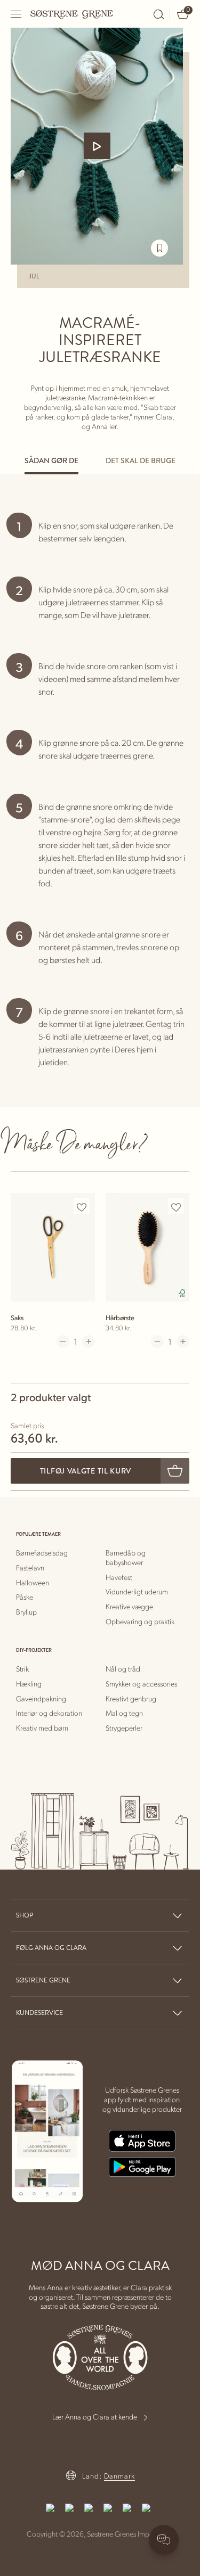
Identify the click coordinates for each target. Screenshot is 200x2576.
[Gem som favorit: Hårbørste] (176, 1207)
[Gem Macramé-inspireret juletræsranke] (159, 248)
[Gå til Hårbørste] (148, 1247)
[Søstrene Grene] (72, 14)
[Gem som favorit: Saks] (82, 1207)
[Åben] (17, 14)
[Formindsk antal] (63, 1342)
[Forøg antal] (89, 1342)
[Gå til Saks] (53, 1247)
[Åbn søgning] (159, 14)
